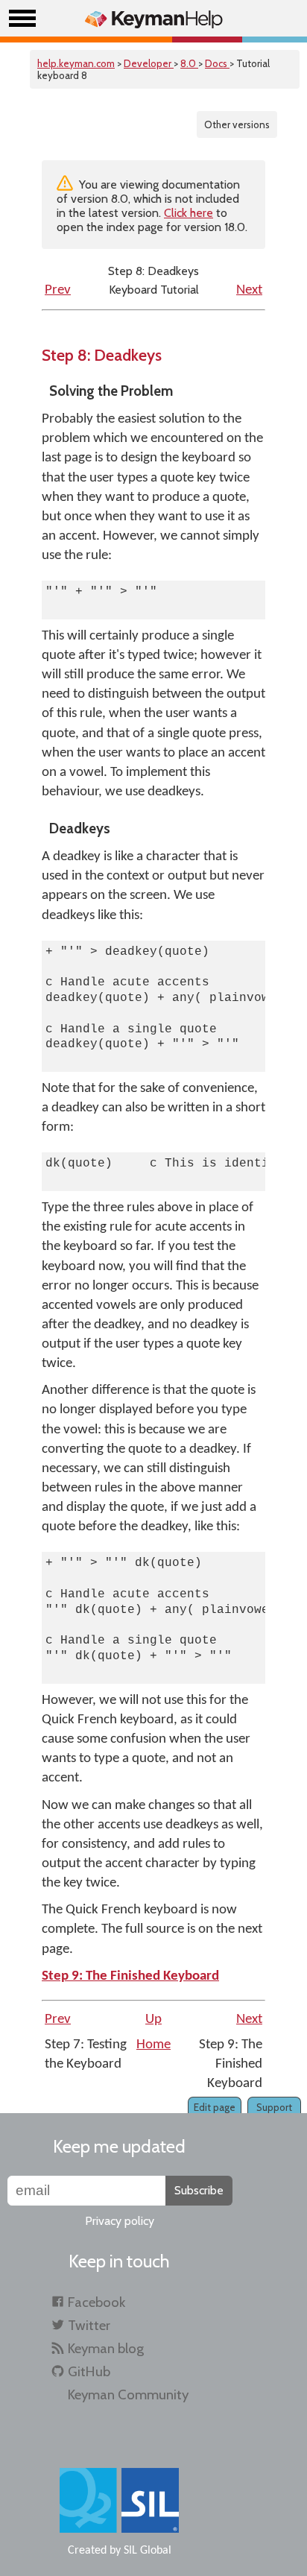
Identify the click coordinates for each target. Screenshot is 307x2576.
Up (153, 2020)
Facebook (96, 2302)
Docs (217, 63)
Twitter (89, 2325)
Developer (149, 63)
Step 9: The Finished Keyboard (130, 1976)
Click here (189, 213)
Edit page (215, 2107)
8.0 (189, 63)
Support (274, 2107)
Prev (58, 290)
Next (249, 290)
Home (153, 2045)
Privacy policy (120, 2221)
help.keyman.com (76, 63)
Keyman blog (106, 2348)
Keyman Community (128, 2395)
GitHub (89, 2371)
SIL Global (148, 2551)
